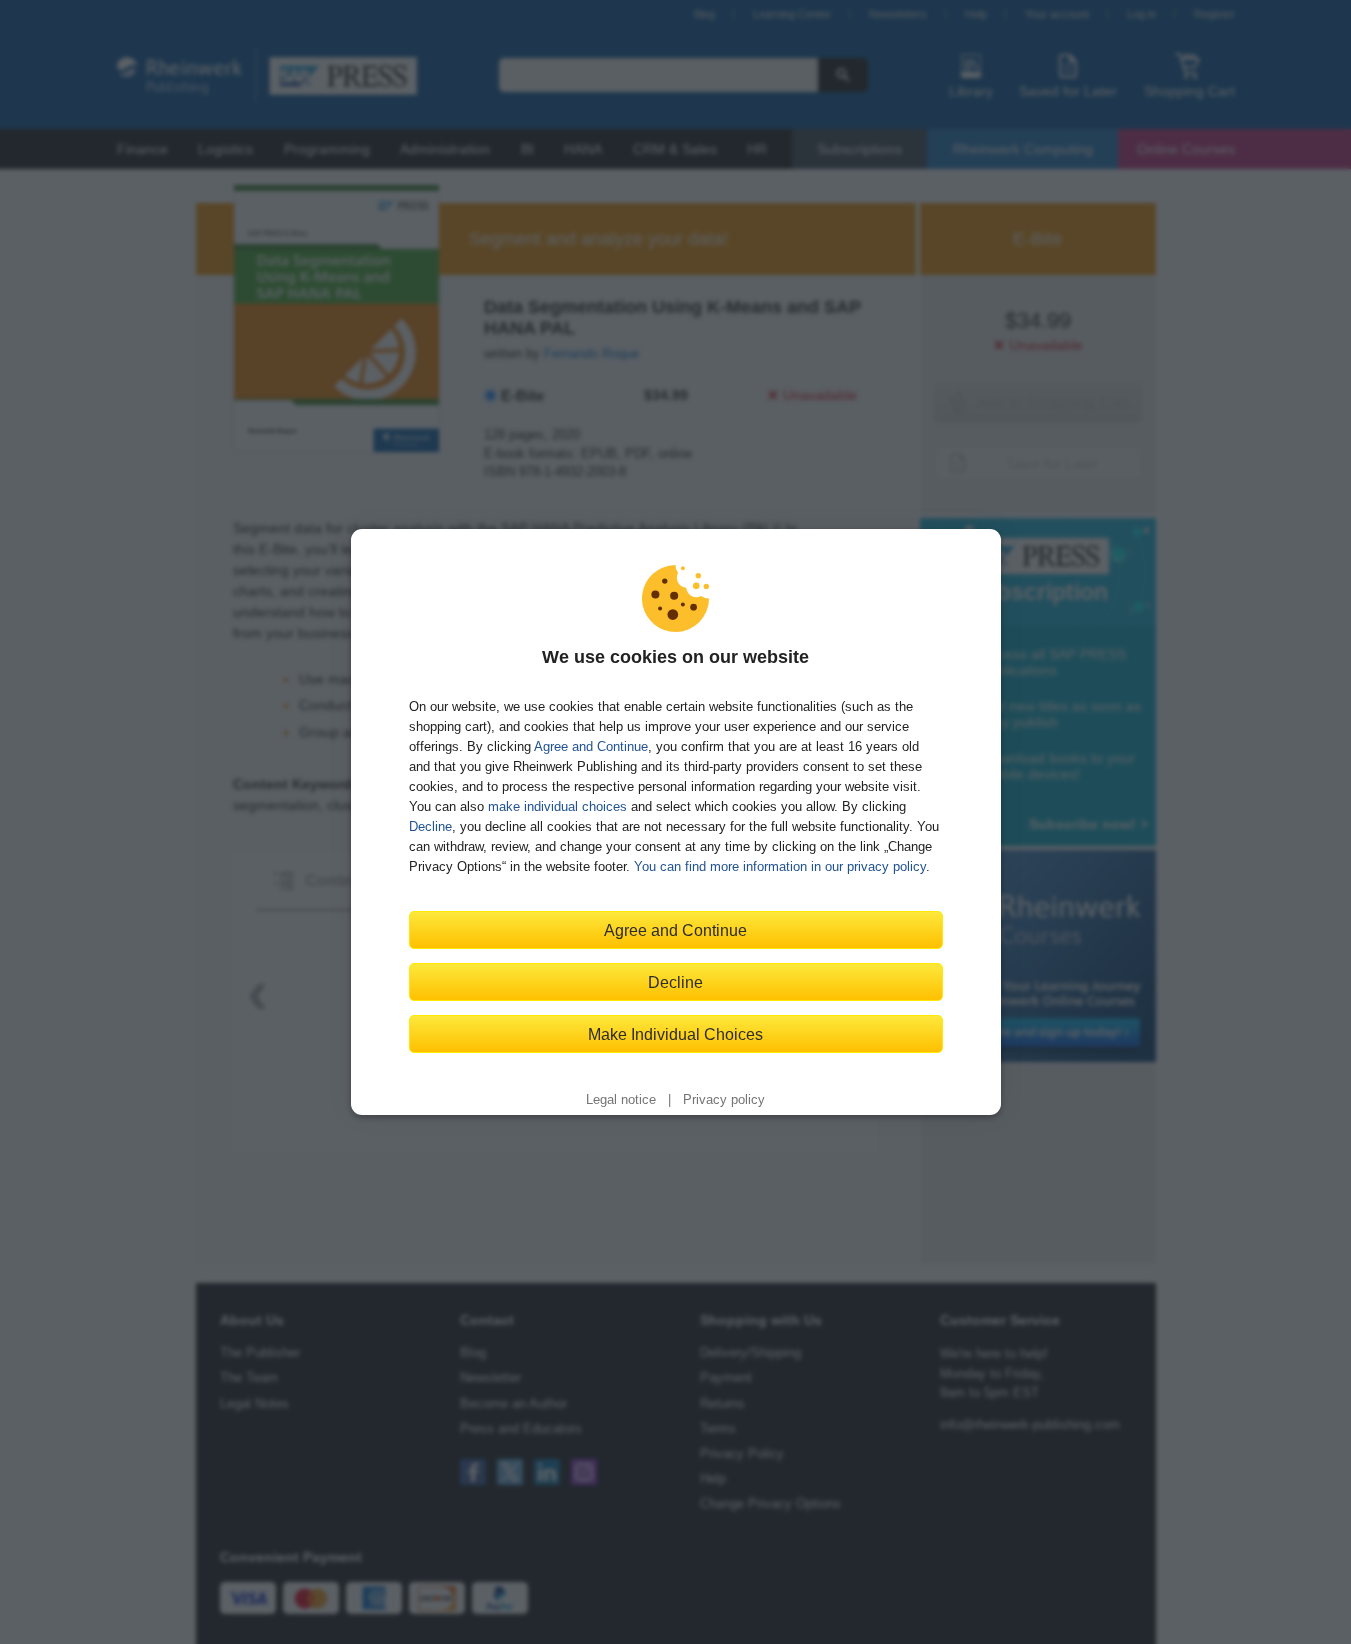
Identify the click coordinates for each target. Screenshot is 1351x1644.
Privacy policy (724, 1100)
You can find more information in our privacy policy (780, 866)
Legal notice (621, 1100)
